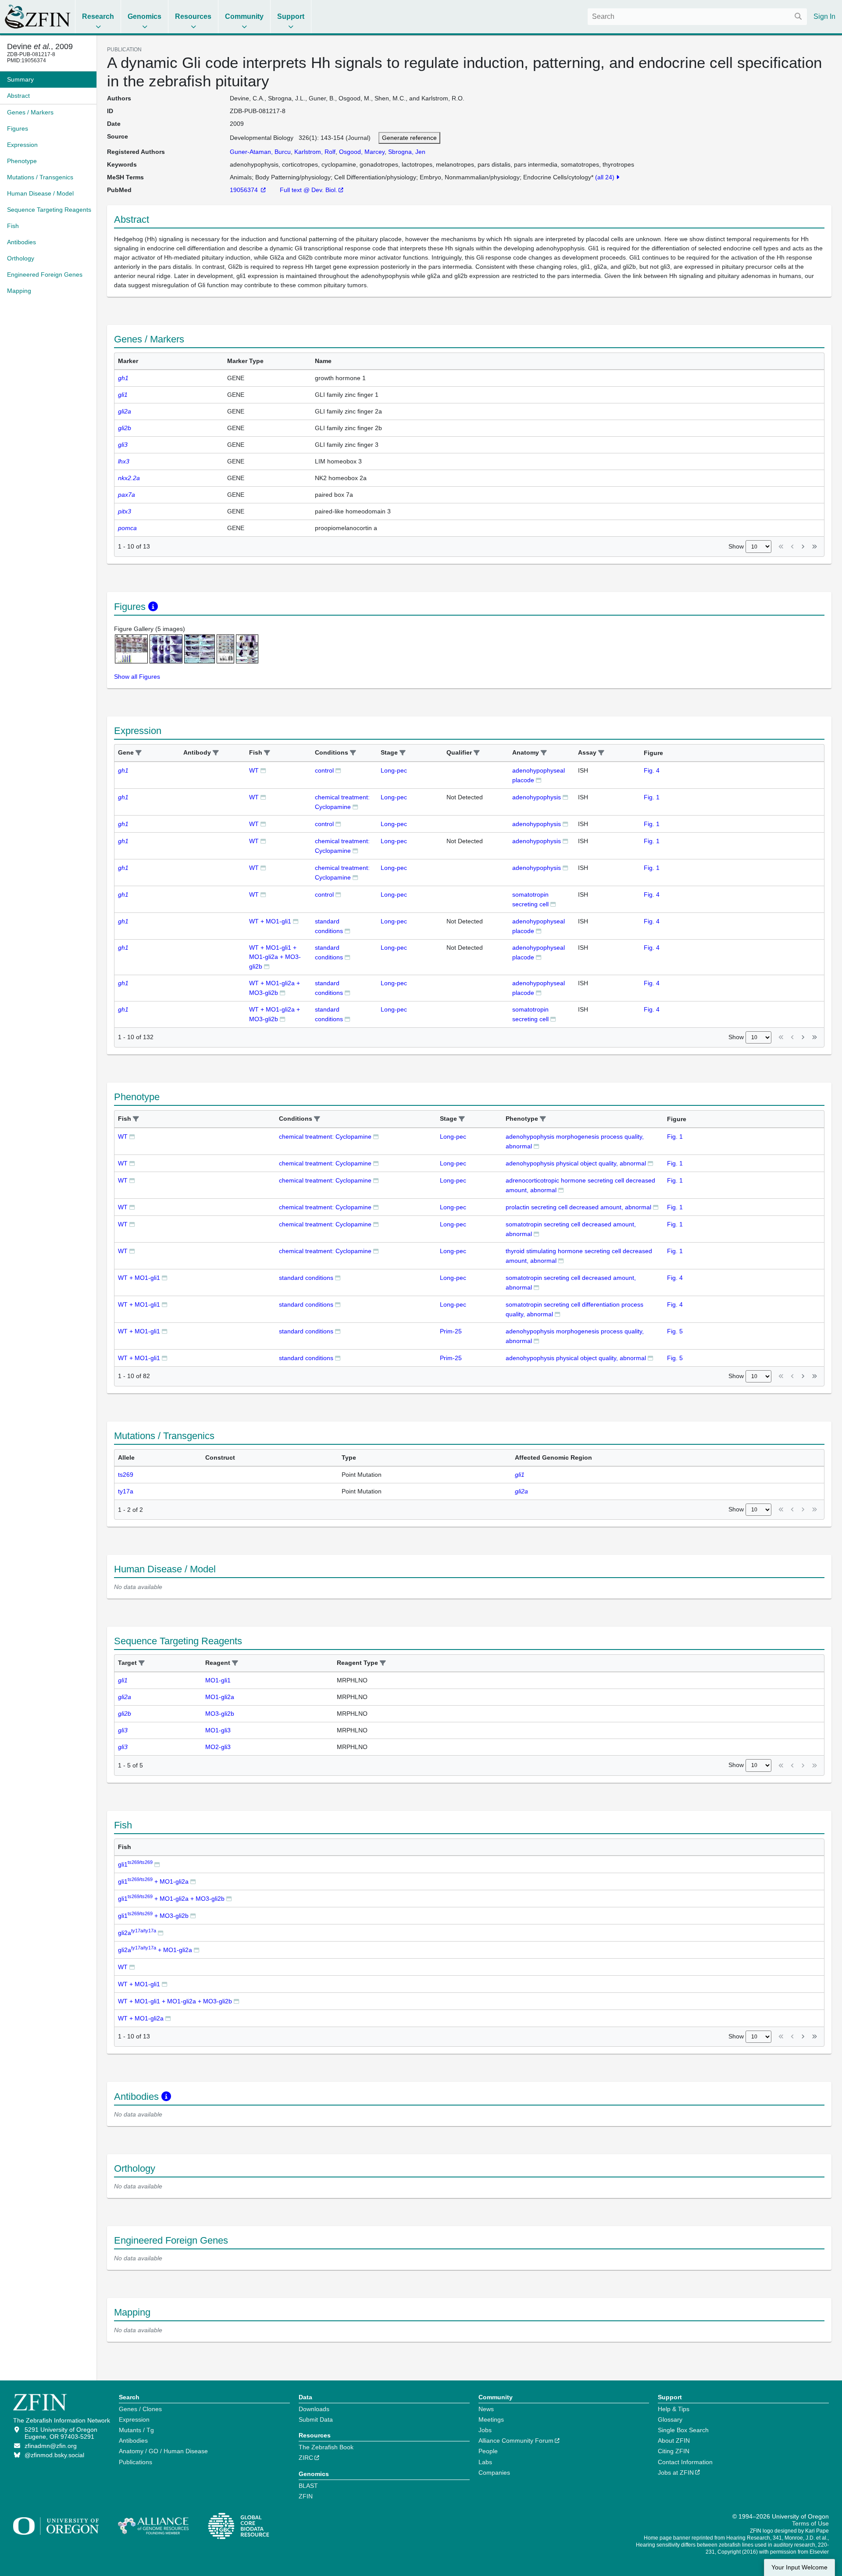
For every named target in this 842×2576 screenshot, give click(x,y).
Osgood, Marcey (362, 152)
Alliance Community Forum (516, 2441)
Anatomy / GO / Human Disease (163, 2451)
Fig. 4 (652, 770)
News (486, 2409)
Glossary (670, 2419)
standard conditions (306, 1278)
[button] (139, 753)
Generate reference (409, 138)
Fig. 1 (652, 797)
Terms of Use (810, 2523)
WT (254, 770)
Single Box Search (683, 2430)
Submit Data (316, 2419)
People (488, 2451)
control (324, 770)
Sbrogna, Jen (407, 152)
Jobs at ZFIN (676, 2473)
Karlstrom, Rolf (315, 152)
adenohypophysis (537, 797)
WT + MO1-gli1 (270, 921)
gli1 (135, 1864)
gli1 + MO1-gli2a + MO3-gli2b (171, 1899)
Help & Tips (674, 2409)
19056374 (245, 190)
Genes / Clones (140, 2409)
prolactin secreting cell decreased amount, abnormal (578, 1207)
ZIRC (306, 2458)
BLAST (308, 2486)
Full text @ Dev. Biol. (309, 190)
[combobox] (697, 17)
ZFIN (306, 2496)
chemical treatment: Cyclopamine (325, 1137)
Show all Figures (137, 677)
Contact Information (685, 2462)
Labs (485, 2462)
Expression (134, 2419)
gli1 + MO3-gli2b (153, 1916)
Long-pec (394, 770)
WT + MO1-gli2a (141, 2018)
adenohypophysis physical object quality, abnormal (576, 1163)
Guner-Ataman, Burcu (260, 152)
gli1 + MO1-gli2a (153, 1881)
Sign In (824, 16)
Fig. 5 (675, 1331)
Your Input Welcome (799, 2567)
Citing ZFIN (674, 2451)
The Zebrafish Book (326, 2447)
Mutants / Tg (136, 2430)
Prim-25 (451, 1331)
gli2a (137, 1933)
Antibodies (133, 2441)
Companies (494, 2473)
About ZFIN (674, 2441)
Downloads (314, 2409)
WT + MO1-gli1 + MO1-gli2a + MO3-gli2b (275, 957)
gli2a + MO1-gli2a (155, 1950)
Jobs (485, 2430)
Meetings (491, 2419)
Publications (136, 2462)
